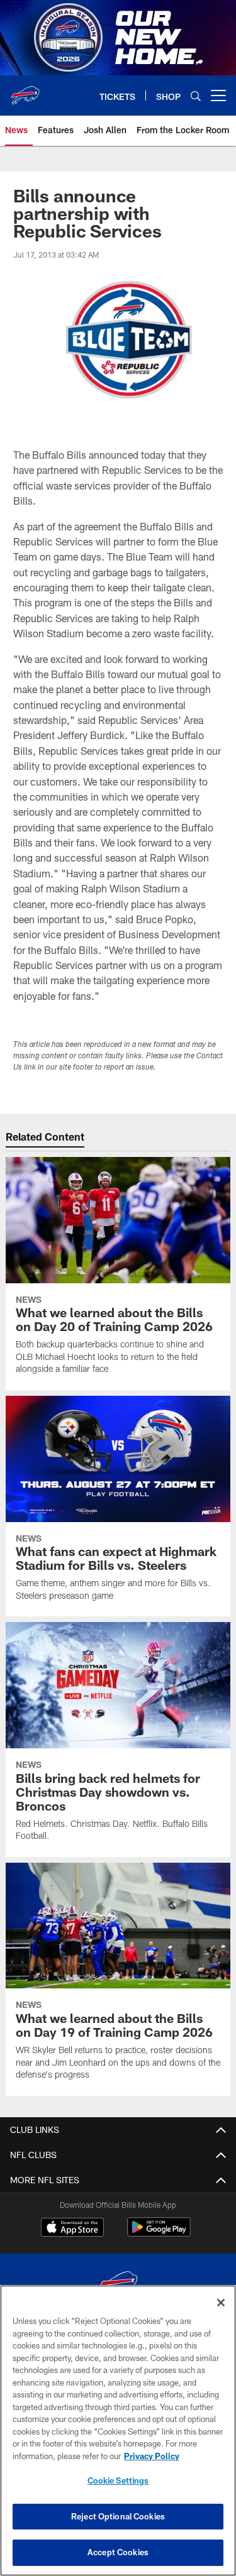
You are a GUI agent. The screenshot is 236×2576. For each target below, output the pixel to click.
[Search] (196, 96)
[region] (118, 2431)
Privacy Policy (152, 2456)
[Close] (221, 2303)
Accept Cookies (118, 2552)
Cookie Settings (118, 2480)
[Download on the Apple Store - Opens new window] (72, 2228)
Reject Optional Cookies (118, 2516)
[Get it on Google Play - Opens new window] (159, 2233)
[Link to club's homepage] (25, 90)
